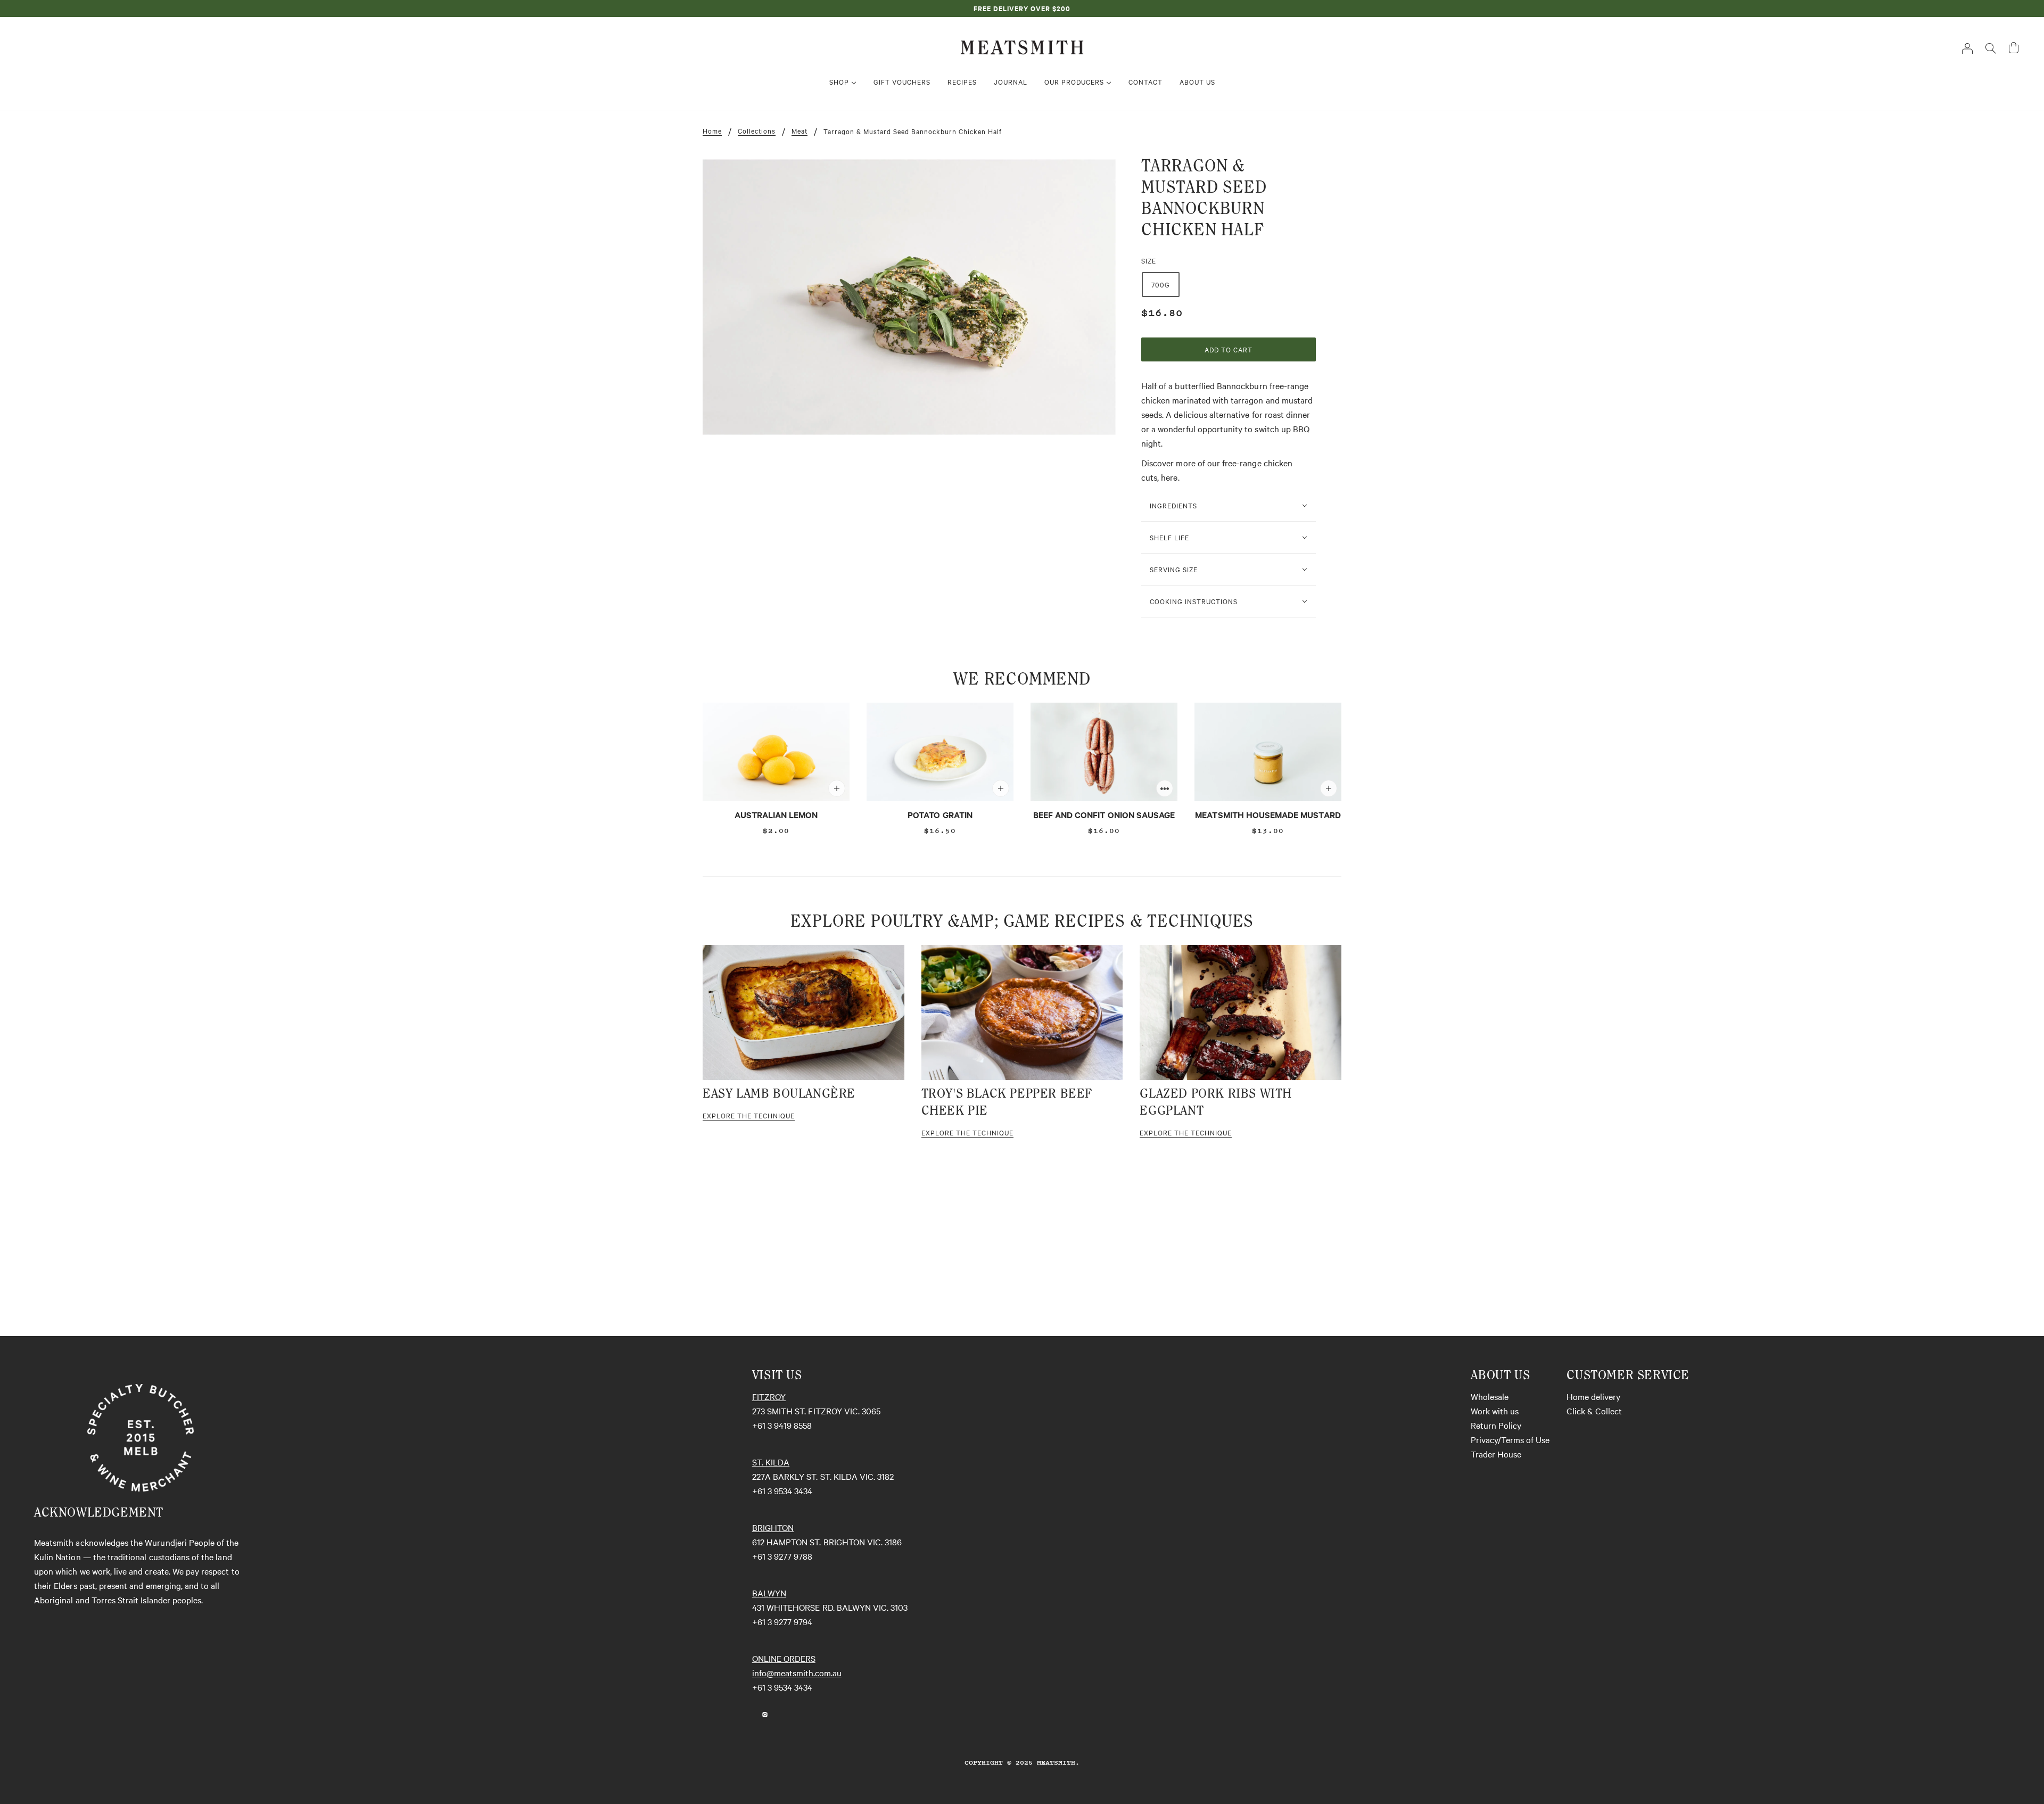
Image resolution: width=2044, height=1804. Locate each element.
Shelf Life (1169, 537)
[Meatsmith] (1022, 46)
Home (712, 131)
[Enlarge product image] (909, 297)
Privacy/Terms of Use (1510, 1439)
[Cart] (2014, 48)
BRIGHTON (773, 1527)
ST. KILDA (771, 1462)
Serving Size (1174, 569)
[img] (752, 1713)
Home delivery (1593, 1396)
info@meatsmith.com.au (797, 1673)
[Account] (1967, 47)
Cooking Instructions (1194, 601)
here (1169, 477)
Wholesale (1490, 1396)
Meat (800, 131)
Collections (757, 131)
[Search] (1991, 47)
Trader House (1496, 1454)
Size (1149, 260)
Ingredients (1173, 505)
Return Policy (1496, 1425)
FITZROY (769, 1396)
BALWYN (769, 1593)
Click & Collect (1594, 1411)
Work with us (1495, 1411)
